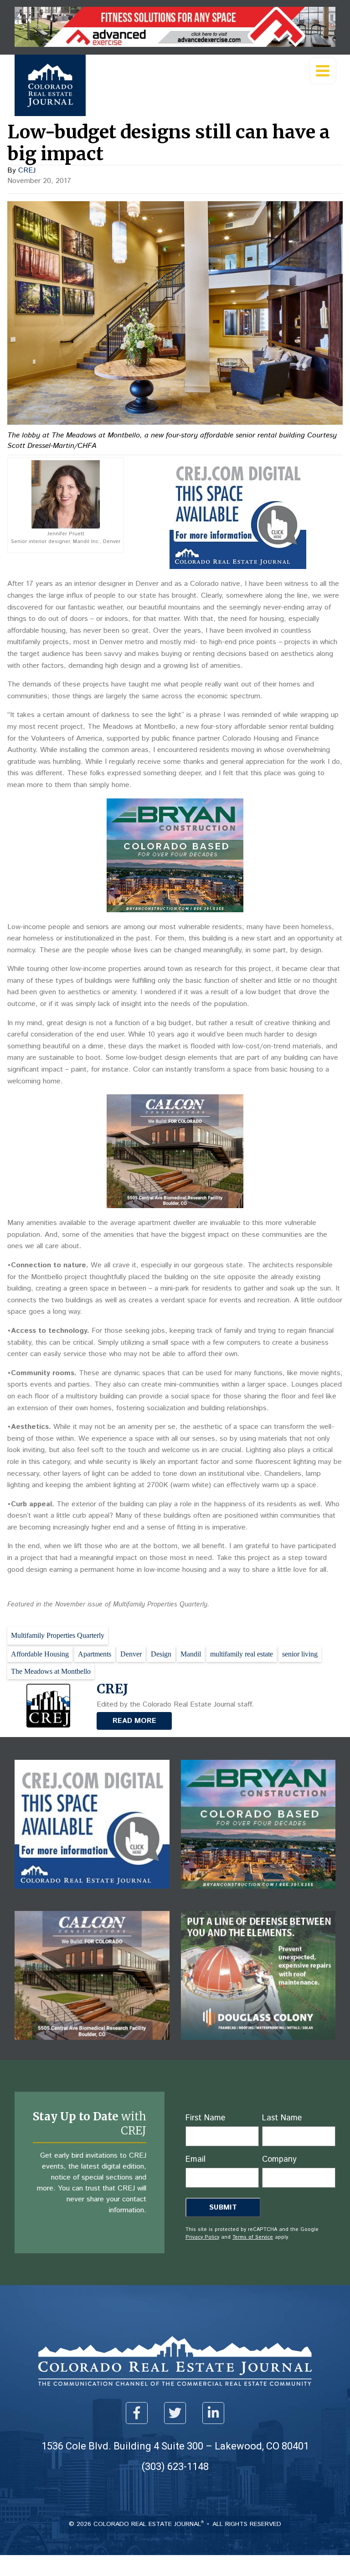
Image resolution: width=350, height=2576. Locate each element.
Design (161, 1654)
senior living (300, 1654)
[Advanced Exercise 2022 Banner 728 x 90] (175, 44)
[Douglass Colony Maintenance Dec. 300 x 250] (258, 2046)
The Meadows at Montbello (51, 1671)
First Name (205, 2118)
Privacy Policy (202, 2237)
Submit (223, 2208)
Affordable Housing (40, 1654)
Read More (134, 1721)
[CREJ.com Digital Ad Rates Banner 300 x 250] (238, 567)
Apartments (95, 1654)
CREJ (27, 170)
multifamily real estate (242, 1654)
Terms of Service (253, 2237)
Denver (131, 1654)
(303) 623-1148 (175, 2467)
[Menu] (323, 71)
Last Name (282, 2118)
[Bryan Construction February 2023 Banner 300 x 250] (175, 910)
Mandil (191, 1654)
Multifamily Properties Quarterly (58, 1635)
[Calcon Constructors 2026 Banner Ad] (175, 1206)
